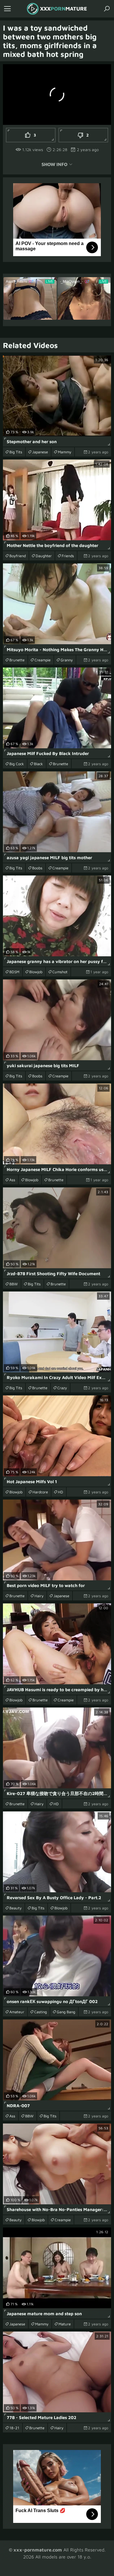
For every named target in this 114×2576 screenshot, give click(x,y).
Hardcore (40, 1492)
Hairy (39, 1596)
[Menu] (7, 9)
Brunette (17, 660)
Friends (68, 556)
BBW (14, 1284)
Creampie (43, 660)
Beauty (15, 1908)
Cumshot (60, 972)
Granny (67, 660)
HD (61, 1492)
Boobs (37, 868)
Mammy (65, 452)
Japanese (40, 452)
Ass (12, 1180)
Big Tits (16, 452)
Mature (65, 2324)
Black (38, 764)
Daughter (44, 556)
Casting (40, 2012)
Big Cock (17, 764)
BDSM (14, 972)
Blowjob (36, 972)
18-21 (14, 2428)
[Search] (107, 9)
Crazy (62, 1388)
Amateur (17, 2012)
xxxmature (64, 9)
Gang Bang (66, 2012)
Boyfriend (18, 556)
